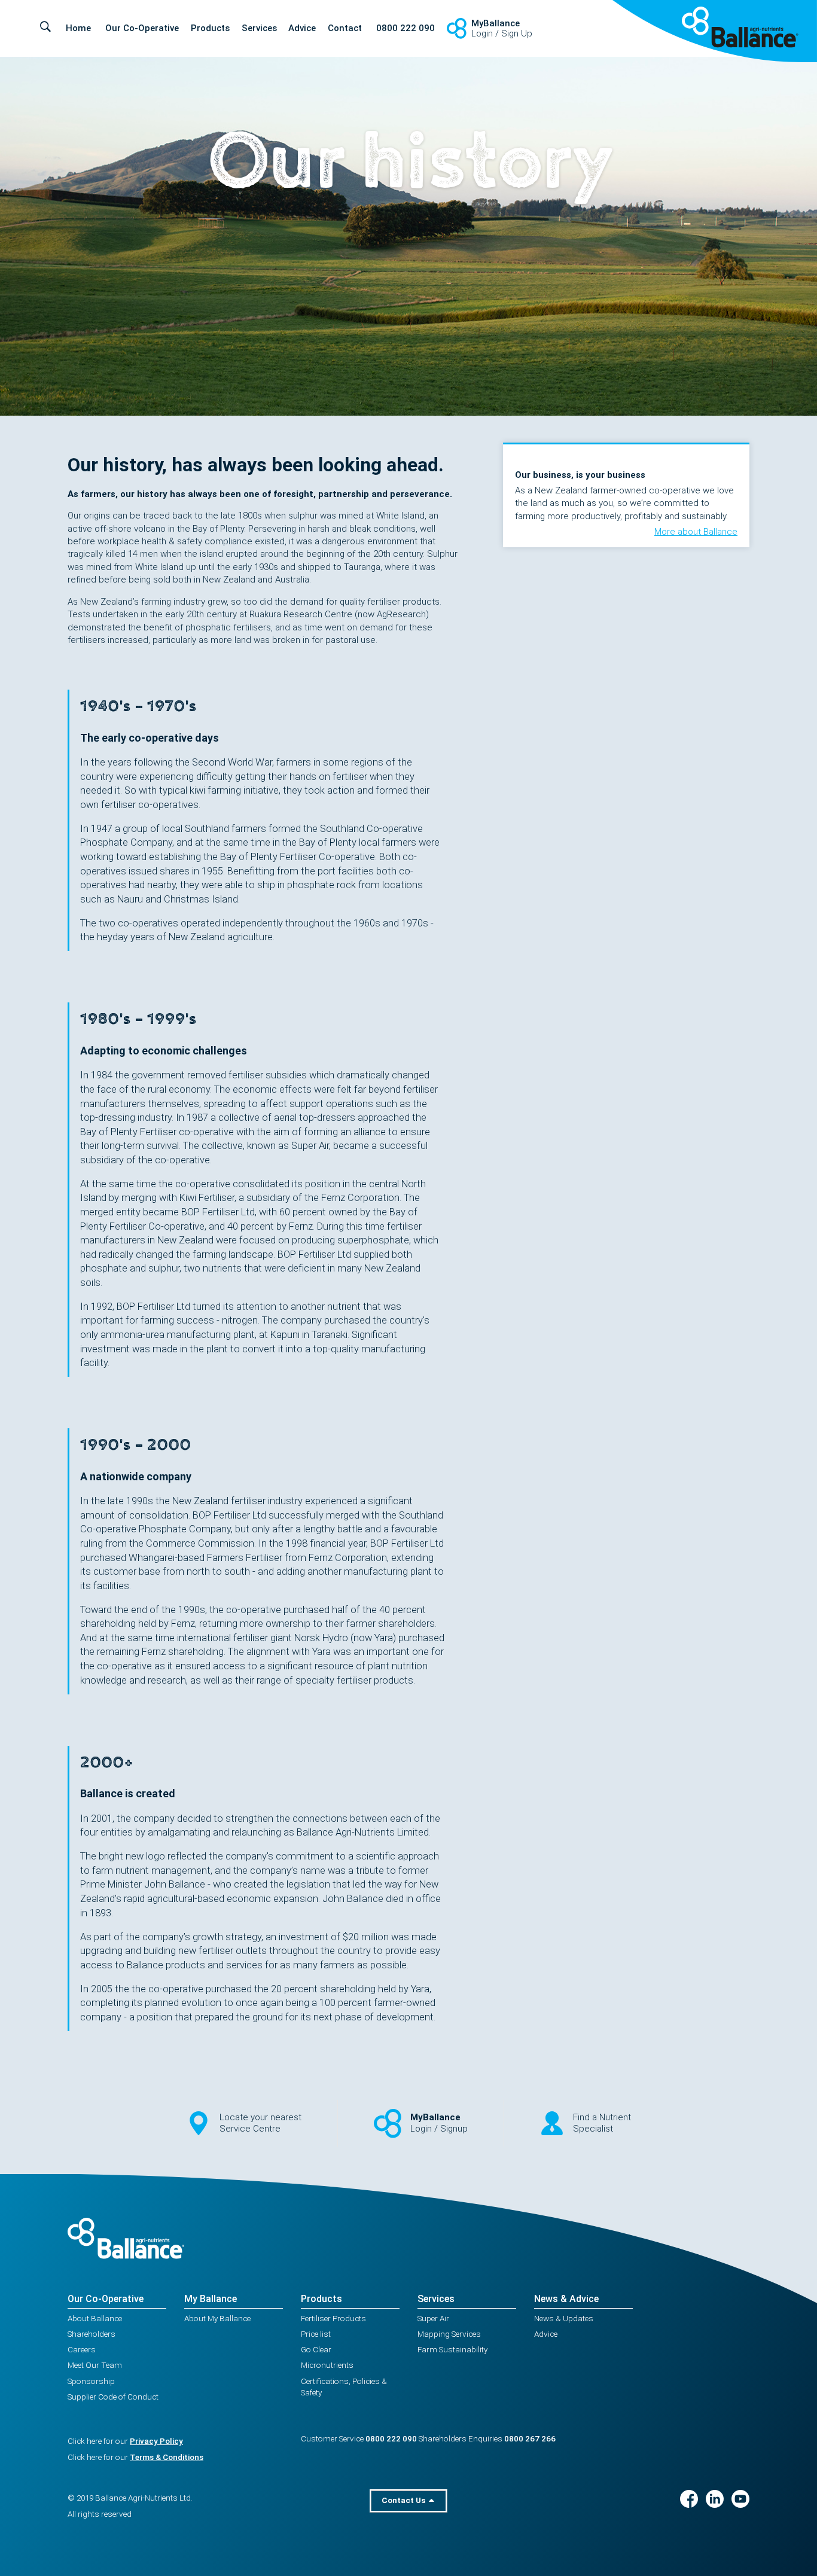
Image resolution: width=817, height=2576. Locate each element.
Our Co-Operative (142, 28)
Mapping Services (449, 2334)
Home (78, 28)
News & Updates (564, 2318)
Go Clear (316, 2349)
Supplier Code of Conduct (113, 2397)
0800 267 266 (530, 2438)
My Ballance (211, 2299)
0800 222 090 (406, 28)
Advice (302, 28)
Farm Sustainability (452, 2349)
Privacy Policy (156, 2441)
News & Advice (566, 2299)
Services (259, 28)
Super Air (433, 2318)
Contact (345, 28)
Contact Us (404, 2500)
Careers (82, 2349)
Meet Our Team (95, 2365)
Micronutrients (327, 2365)
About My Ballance (217, 2318)
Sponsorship (91, 2381)
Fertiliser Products (333, 2318)
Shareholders (92, 2334)
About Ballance (95, 2318)
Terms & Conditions (167, 2457)
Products (210, 28)
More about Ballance (696, 532)
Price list (316, 2334)
